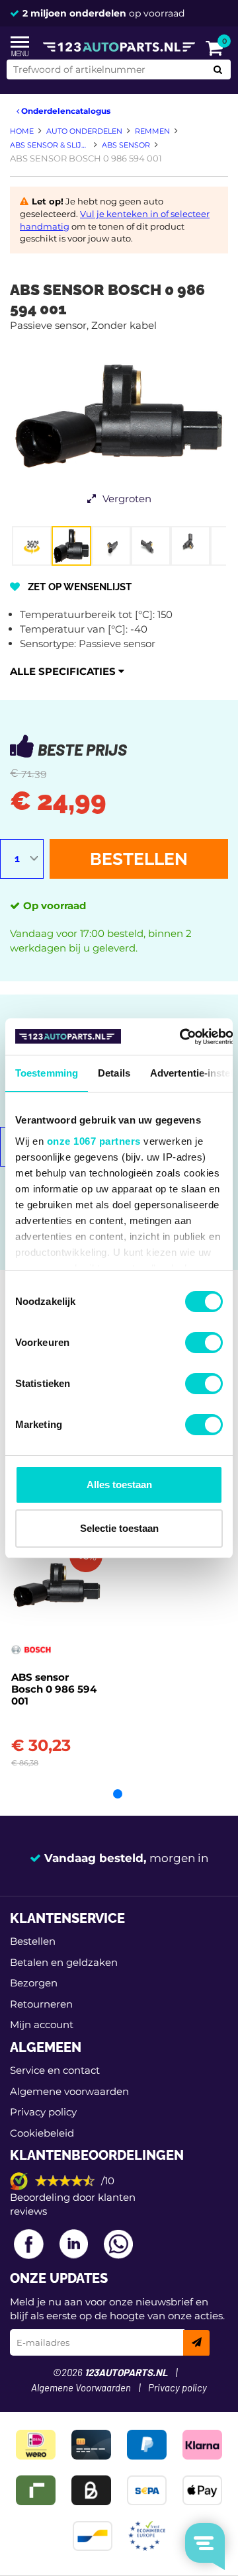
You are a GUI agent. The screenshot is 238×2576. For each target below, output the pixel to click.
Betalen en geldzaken (64, 1962)
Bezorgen (34, 1983)
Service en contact (55, 2070)
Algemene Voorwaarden (81, 2388)
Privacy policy (43, 2112)
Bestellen (139, 859)
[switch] (204, 1343)
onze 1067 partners (94, 1141)
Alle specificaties (64, 671)
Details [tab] (114, 1073)
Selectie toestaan (119, 1528)
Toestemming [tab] (47, 1073)
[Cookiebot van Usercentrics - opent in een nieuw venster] (180, 1037)
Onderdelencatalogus (65, 111)
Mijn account (42, 2024)
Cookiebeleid (42, 2133)
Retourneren (41, 2004)
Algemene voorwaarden (69, 2091)
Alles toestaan (119, 1485)
